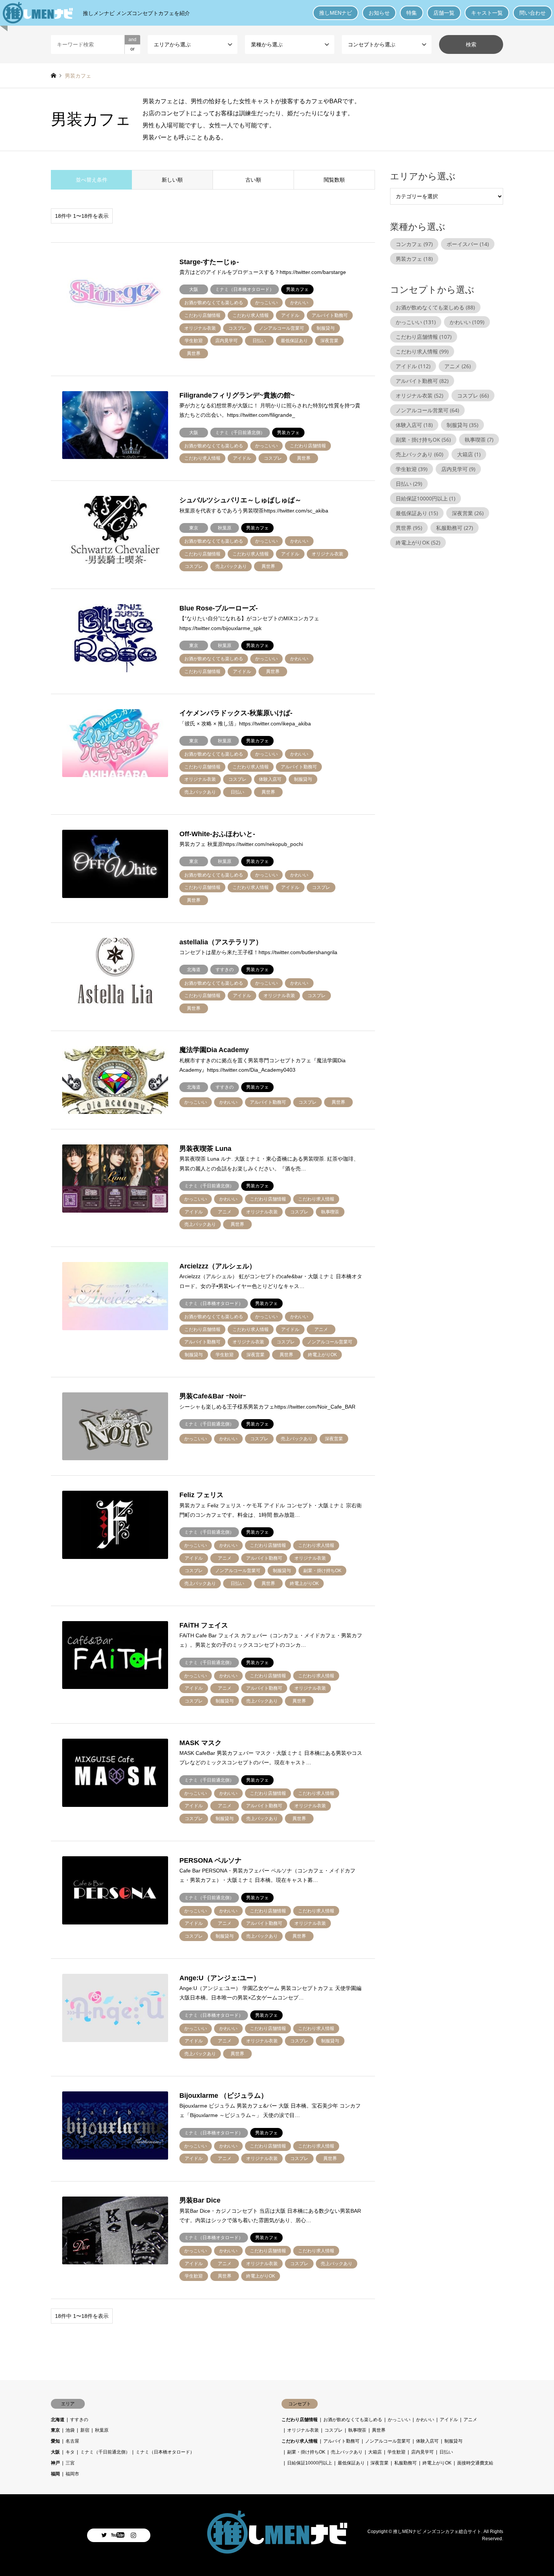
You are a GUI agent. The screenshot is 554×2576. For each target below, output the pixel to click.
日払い (409, 484)
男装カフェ (414, 259)
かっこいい (416, 322)
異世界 (409, 528)
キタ (70, 2452)
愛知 (55, 2441)
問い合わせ (533, 13)
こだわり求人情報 (422, 351)
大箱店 (469, 454)
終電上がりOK (418, 542)
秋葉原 (102, 2430)
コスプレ (473, 395)
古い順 (253, 180)
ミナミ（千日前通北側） (105, 2452)
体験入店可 (414, 425)
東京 (55, 2430)
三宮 (70, 2463)
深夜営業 (468, 513)
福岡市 (72, 2474)
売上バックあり (419, 454)
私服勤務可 (455, 528)
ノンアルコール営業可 (427, 410)
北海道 (58, 2420)
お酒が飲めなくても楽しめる (435, 307)
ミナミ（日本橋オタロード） (165, 2452)
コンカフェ (414, 244)
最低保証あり (417, 513)
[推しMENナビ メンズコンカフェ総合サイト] (277, 2551)
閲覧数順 (334, 180)
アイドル (413, 366)
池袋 (70, 2430)
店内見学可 (458, 469)
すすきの (79, 2420)
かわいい (467, 322)
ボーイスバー (468, 244)
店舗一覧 (444, 13)
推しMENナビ (336, 13)
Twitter (104, 2535)
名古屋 (72, 2441)
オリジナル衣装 (419, 395)
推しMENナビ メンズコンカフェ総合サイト (437, 2531)
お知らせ (379, 13)
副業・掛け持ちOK (423, 440)
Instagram (133, 2535)
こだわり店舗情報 (424, 337)
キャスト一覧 (487, 13)
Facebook (119, 2535)
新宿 (85, 2430)
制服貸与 (462, 425)
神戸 (55, 2463)
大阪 (55, 2452)
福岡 (55, 2474)
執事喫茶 (479, 440)
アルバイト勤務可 (422, 381)
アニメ (458, 366)
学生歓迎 (412, 469)
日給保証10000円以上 (425, 498)
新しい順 (172, 180)
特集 (412, 13)
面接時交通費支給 (475, 2463)
